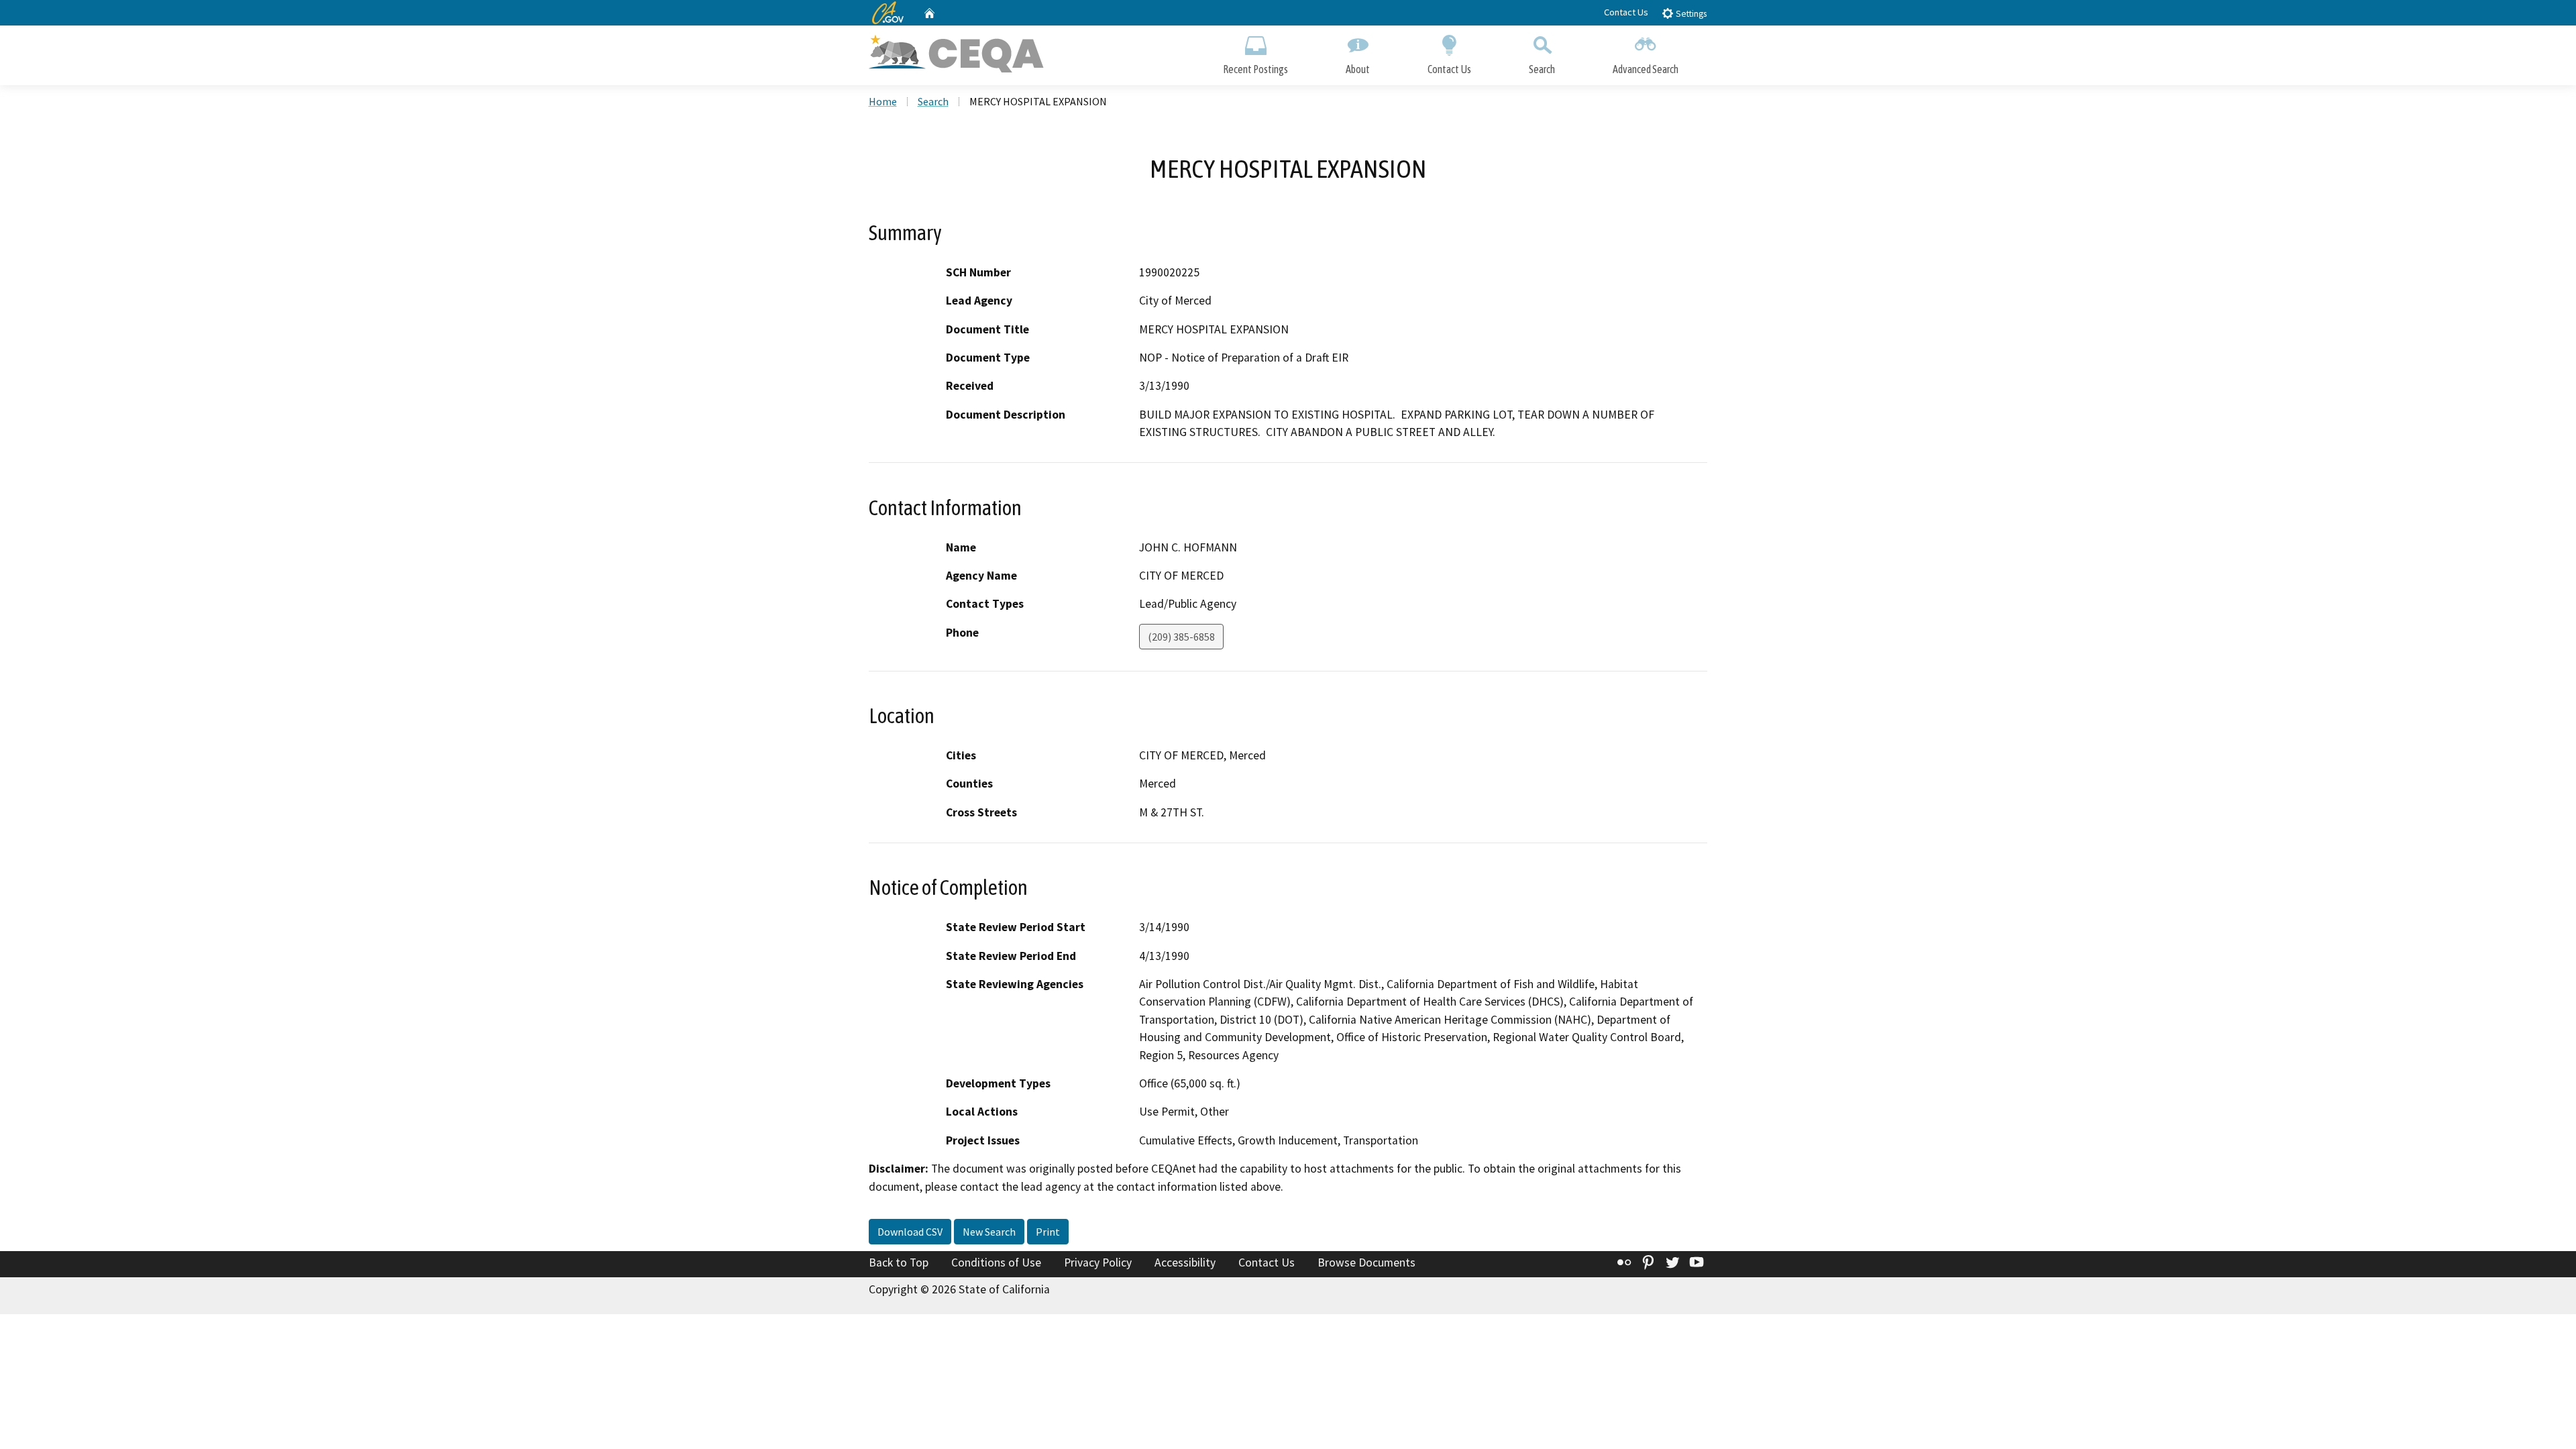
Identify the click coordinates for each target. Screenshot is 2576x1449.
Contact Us (1626, 12)
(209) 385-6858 (1181, 637)
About (1358, 69)
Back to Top (899, 1263)
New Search (989, 1232)
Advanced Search (1646, 69)
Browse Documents (1366, 1263)
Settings (1690, 14)
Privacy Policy (1098, 1263)
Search (1542, 69)
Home (883, 101)
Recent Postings (1255, 69)
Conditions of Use (996, 1263)
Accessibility (1185, 1263)
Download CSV (910, 1232)
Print (1048, 1232)
